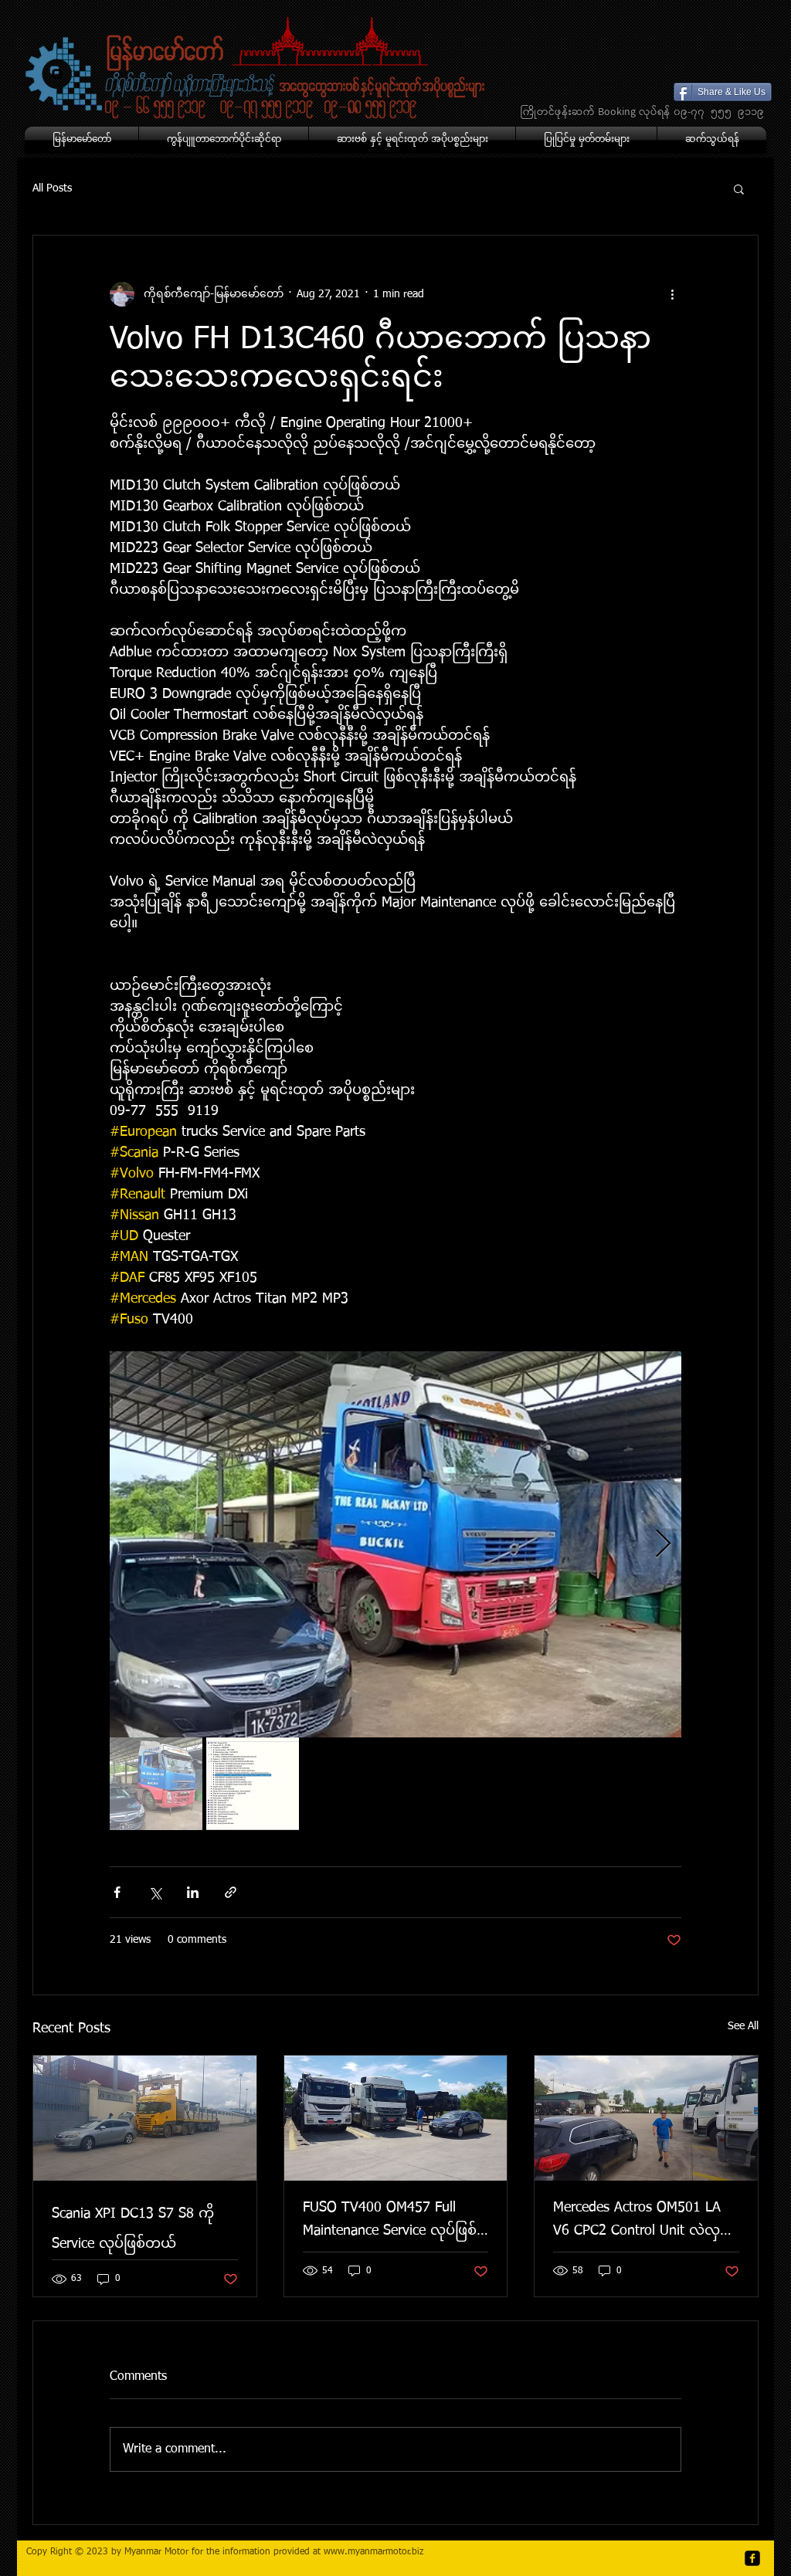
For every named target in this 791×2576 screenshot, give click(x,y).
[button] (739, 188)
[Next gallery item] (663, 1545)
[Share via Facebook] (117, 1892)
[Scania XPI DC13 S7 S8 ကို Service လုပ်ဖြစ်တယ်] (145, 2118)
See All (743, 2026)
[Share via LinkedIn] (193, 1892)
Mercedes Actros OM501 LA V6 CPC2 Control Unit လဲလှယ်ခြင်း (644, 2223)
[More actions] (672, 294)
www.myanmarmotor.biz (373, 2552)
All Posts (52, 188)
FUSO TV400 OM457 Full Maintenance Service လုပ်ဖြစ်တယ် (390, 2223)
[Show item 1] (156, 1784)
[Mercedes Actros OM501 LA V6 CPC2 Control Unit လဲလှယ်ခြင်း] (646, 2118)
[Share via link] (231, 1892)
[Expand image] (395, 1544)
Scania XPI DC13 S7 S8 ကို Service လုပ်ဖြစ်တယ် (133, 2229)
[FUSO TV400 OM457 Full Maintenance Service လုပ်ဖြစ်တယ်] (396, 2118)
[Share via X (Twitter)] (155, 1892)
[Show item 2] (253, 1784)
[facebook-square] (752, 2558)
